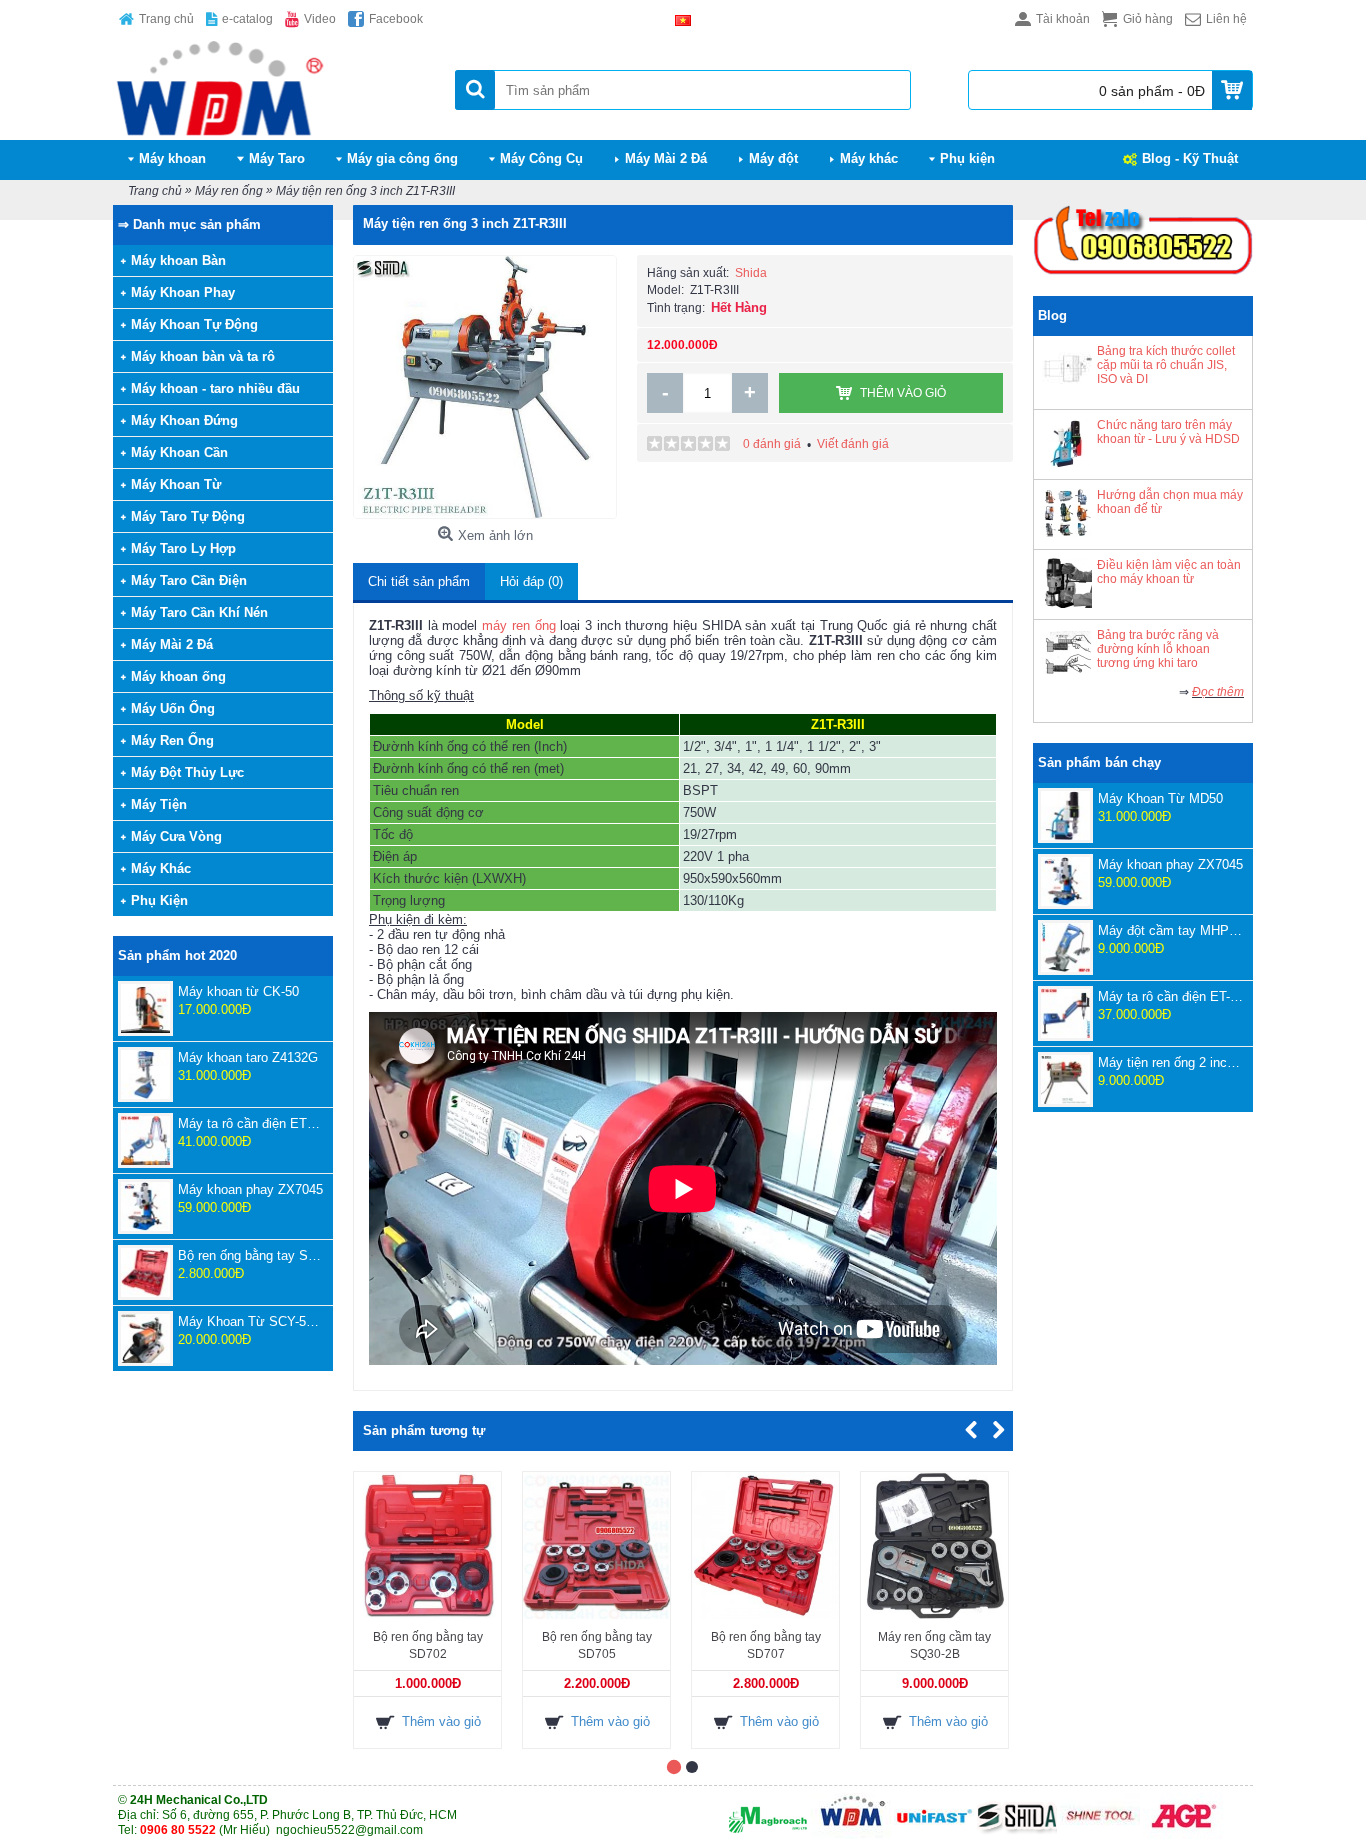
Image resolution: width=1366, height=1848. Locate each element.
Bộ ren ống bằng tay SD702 (428, 1645)
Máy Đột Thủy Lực (187, 772)
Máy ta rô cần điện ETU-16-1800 (250, 1123)
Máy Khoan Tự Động (194, 324)
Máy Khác (161, 868)
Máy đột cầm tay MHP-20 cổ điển (1170, 930)
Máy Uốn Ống (173, 708)
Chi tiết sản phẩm (419, 581)
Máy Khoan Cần (179, 452)
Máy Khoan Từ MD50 (1160, 798)
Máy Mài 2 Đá (172, 644)
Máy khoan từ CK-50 (238, 991)
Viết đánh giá (853, 444)
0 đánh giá (772, 444)
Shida (751, 273)
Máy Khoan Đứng (184, 420)
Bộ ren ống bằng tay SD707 (250, 1255)
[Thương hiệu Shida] (1017, 1835)
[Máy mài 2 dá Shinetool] (1100, 1835)
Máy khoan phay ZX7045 (250, 1189)
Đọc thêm (1218, 692)
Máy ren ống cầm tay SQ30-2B (934, 1645)
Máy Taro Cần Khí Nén (199, 612)
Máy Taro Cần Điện (189, 580)
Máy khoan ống (178, 676)
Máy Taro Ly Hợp (183, 548)
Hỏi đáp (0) (531, 581)
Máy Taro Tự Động (188, 516)
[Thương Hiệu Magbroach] (768, 1835)
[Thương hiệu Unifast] (934, 1835)
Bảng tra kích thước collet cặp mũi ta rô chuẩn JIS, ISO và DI (1166, 365)
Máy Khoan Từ (176, 484)
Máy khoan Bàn (178, 260)
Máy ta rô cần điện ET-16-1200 (1170, 996)
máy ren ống (518, 625)
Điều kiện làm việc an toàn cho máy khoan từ (1169, 572)
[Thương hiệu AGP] (1183, 1835)
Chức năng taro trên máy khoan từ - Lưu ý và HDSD (1168, 432)
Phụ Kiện (159, 900)
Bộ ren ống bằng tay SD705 (597, 1645)
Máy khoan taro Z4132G (248, 1057)
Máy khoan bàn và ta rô (203, 356)
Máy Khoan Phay (183, 292)
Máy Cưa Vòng (176, 836)
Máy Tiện (159, 804)
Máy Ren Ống (172, 740)
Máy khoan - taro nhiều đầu (215, 388)
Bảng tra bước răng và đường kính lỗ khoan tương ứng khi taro (1158, 649)
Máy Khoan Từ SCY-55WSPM (250, 1321)
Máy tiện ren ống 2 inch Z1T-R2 (1170, 1062)
